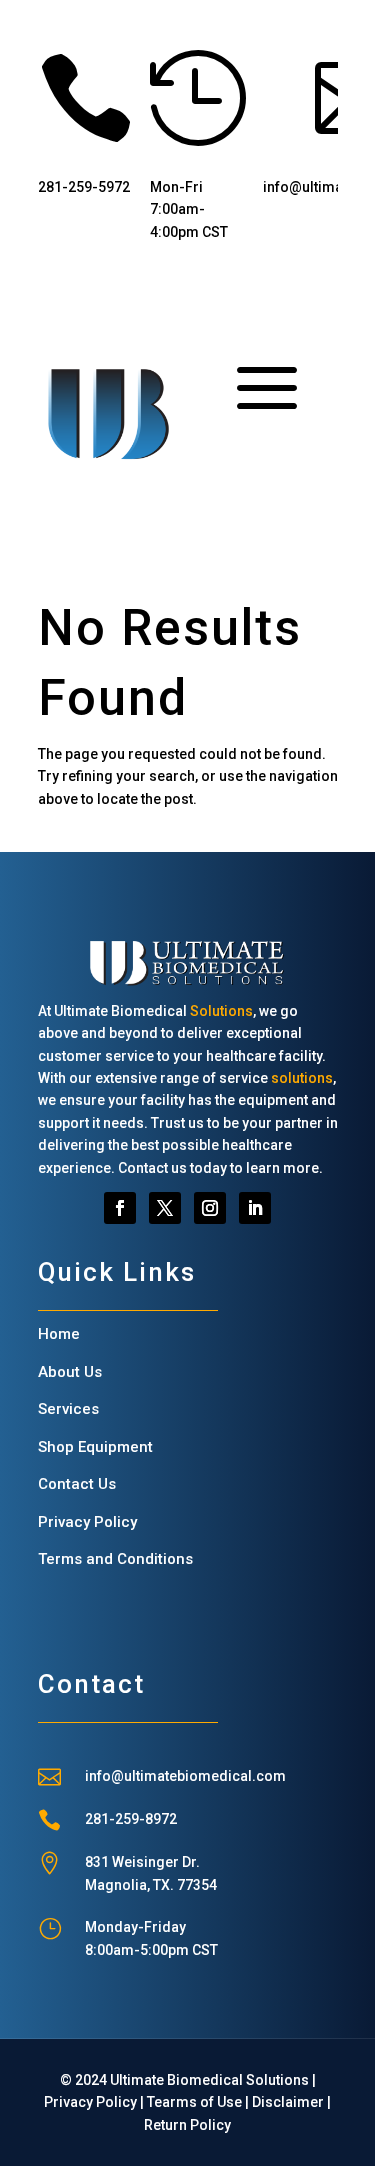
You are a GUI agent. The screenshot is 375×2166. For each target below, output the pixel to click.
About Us (70, 1372)
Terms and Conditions (115, 1559)
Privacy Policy (87, 1522)
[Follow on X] (165, 1208)
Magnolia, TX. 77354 (151, 1885)
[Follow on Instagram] (210, 1208)
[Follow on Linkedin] (255, 1208)
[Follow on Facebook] (120, 1208)
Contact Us (77, 1484)
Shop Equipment (95, 1447)
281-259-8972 (131, 1819)
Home (59, 1334)
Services (68, 1409)
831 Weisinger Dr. (142, 1862)
